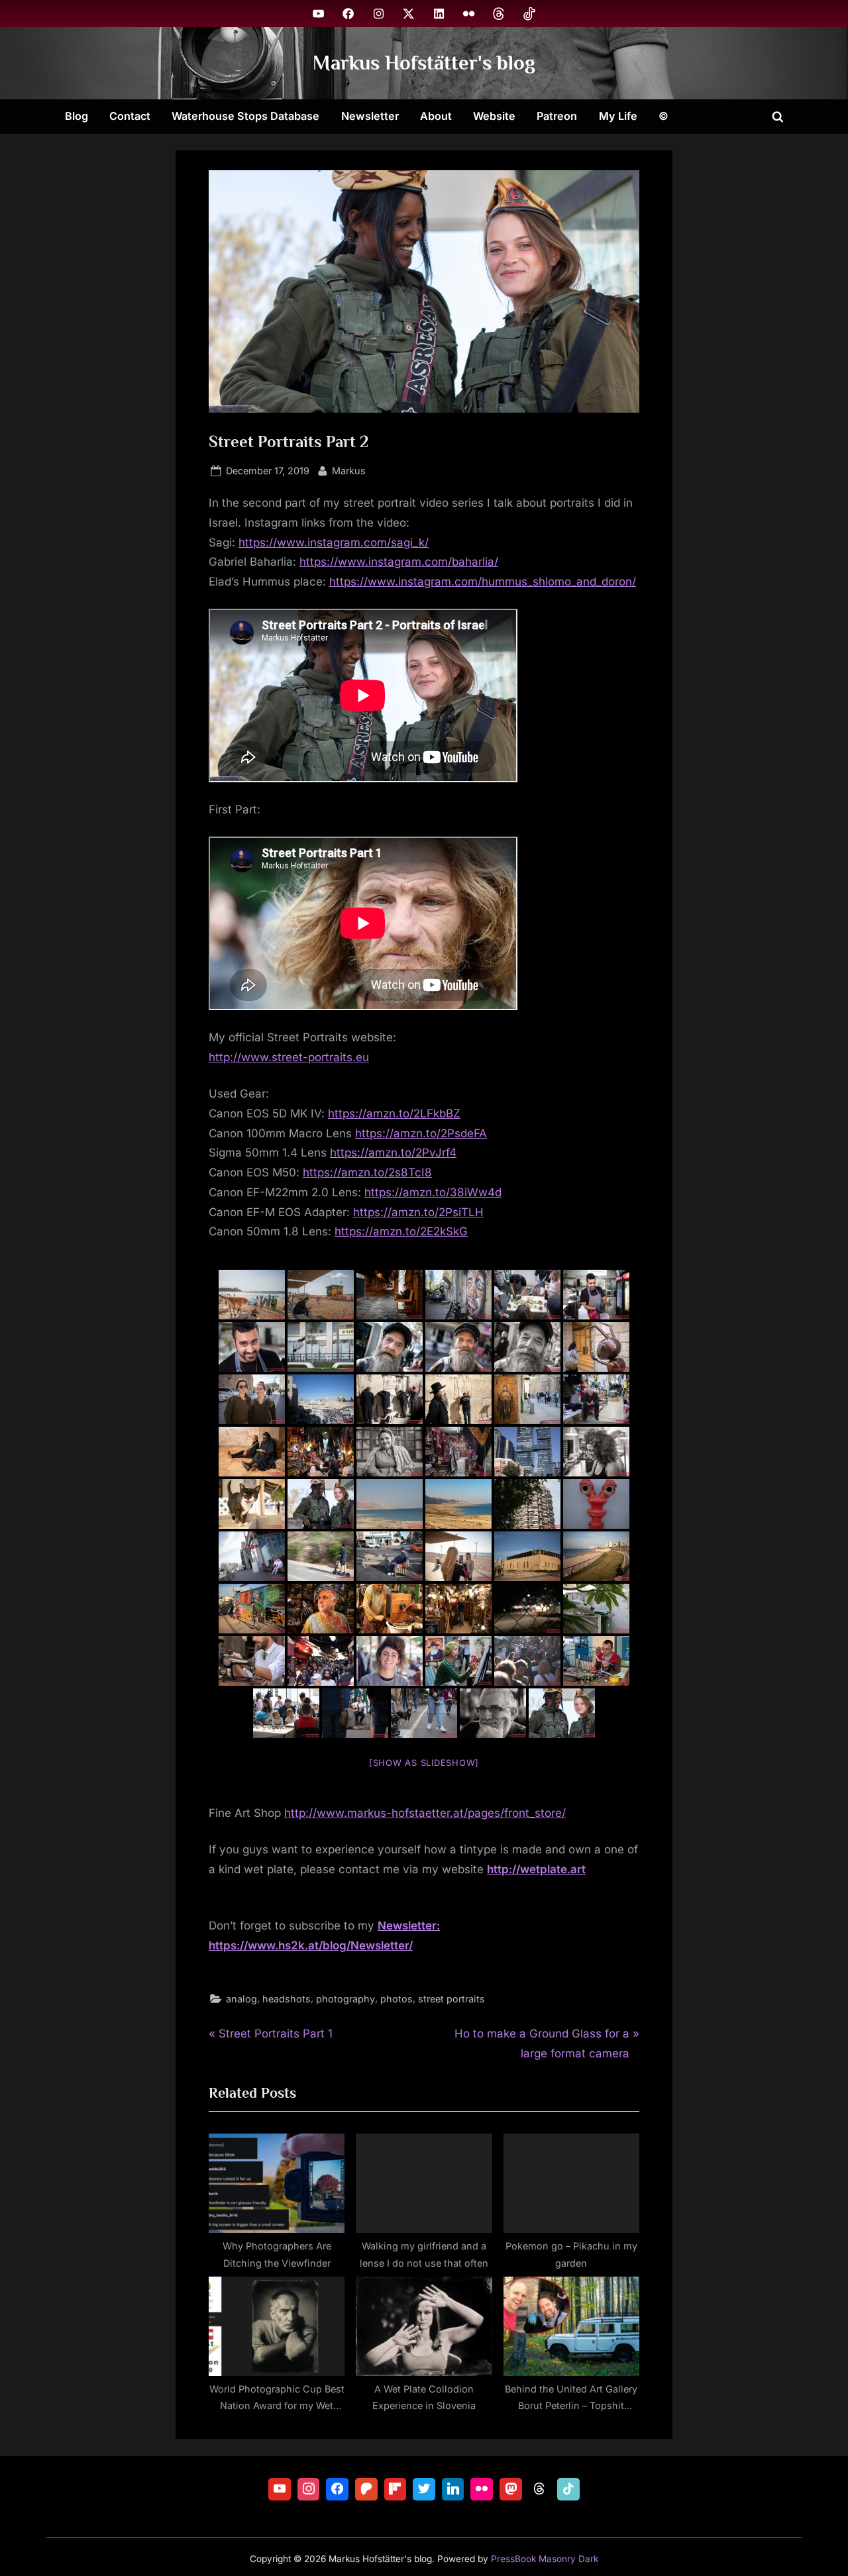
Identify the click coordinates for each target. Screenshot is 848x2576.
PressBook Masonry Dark (545, 2559)
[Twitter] (424, 2489)
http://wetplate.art (536, 1869)
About (436, 116)
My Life (618, 116)
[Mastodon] (511, 2489)
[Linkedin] (453, 2489)
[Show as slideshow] (424, 1763)
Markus (349, 470)
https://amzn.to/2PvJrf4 (393, 1153)
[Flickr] (482, 2489)
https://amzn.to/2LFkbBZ (394, 1113)
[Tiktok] (568, 2489)
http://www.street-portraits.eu (289, 1057)
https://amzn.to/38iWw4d (433, 1192)
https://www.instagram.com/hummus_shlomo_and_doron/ (483, 582)
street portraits (451, 1999)
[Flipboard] (396, 2489)
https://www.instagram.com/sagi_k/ (334, 542)
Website (494, 116)
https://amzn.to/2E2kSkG (401, 1231)
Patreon (557, 116)
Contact (130, 116)
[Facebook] (337, 2489)
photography (345, 1999)
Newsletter (370, 116)
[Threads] (540, 2489)
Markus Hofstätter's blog (424, 63)
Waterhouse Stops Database (245, 116)
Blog (77, 116)
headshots (287, 1999)
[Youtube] (280, 2489)
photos (397, 1999)
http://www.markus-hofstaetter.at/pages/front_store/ (425, 1813)
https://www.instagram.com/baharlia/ (399, 562)
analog (241, 1999)
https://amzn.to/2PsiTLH (418, 1212)
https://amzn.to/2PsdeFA (421, 1133)
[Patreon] (366, 2489)
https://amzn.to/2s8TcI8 (367, 1172)
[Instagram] (309, 2489)
